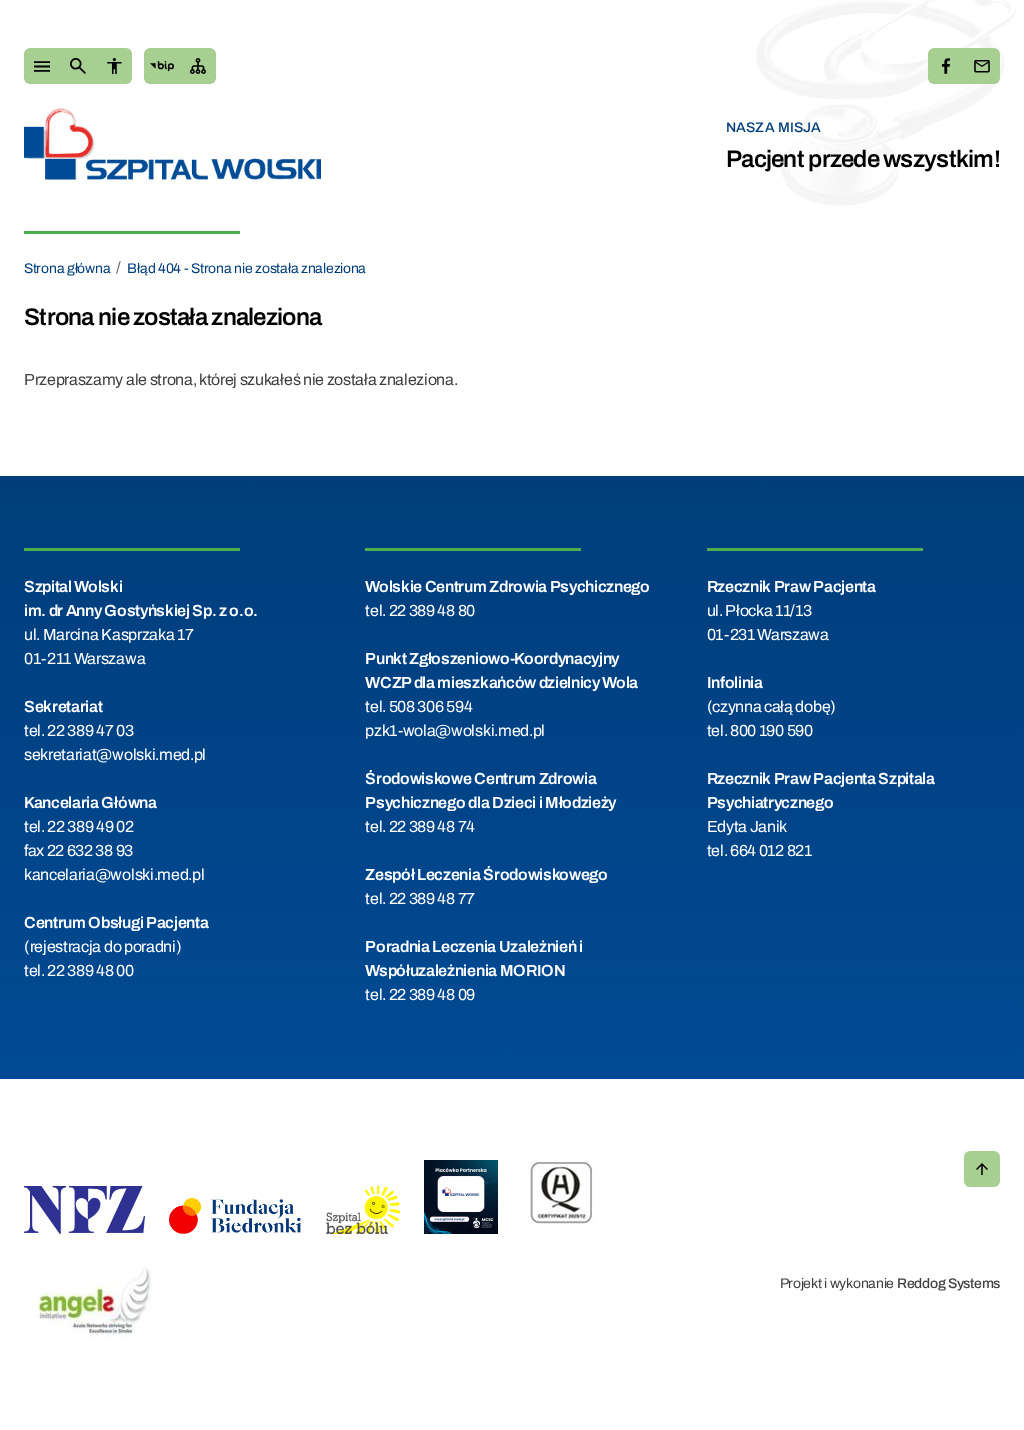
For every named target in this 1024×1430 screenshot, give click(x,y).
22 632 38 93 (90, 850)
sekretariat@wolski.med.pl (115, 754)
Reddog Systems (948, 1283)
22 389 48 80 (432, 610)
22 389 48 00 (90, 970)
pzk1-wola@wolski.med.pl (455, 730)
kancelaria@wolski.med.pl (114, 874)
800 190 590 (771, 730)
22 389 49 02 (90, 826)
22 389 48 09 (432, 994)
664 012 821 (770, 850)
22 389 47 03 (90, 730)
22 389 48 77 (432, 898)
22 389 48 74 (432, 826)
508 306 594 (430, 706)
